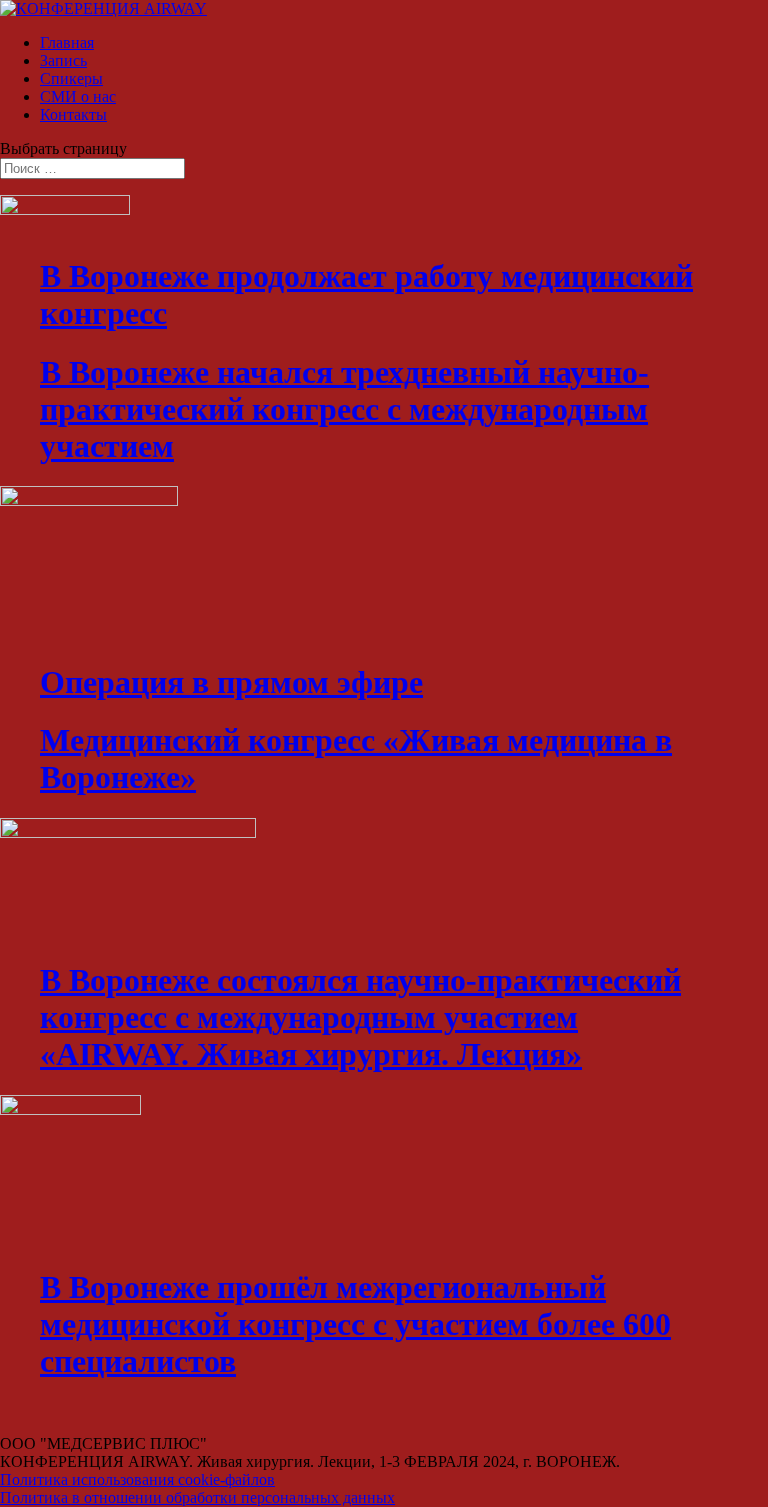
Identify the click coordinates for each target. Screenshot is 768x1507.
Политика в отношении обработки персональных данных (197, 1497)
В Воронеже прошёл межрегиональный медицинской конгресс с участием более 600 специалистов (355, 1324)
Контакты (73, 114)
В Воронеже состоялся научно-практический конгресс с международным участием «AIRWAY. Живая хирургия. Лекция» (360, 1017)
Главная (67, 42)
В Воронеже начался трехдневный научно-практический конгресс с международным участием (344, 409)
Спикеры (71, 78)
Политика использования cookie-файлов (137, 1479)
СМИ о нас (78, 96)
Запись (63, 60)
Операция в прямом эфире (231, 682)
